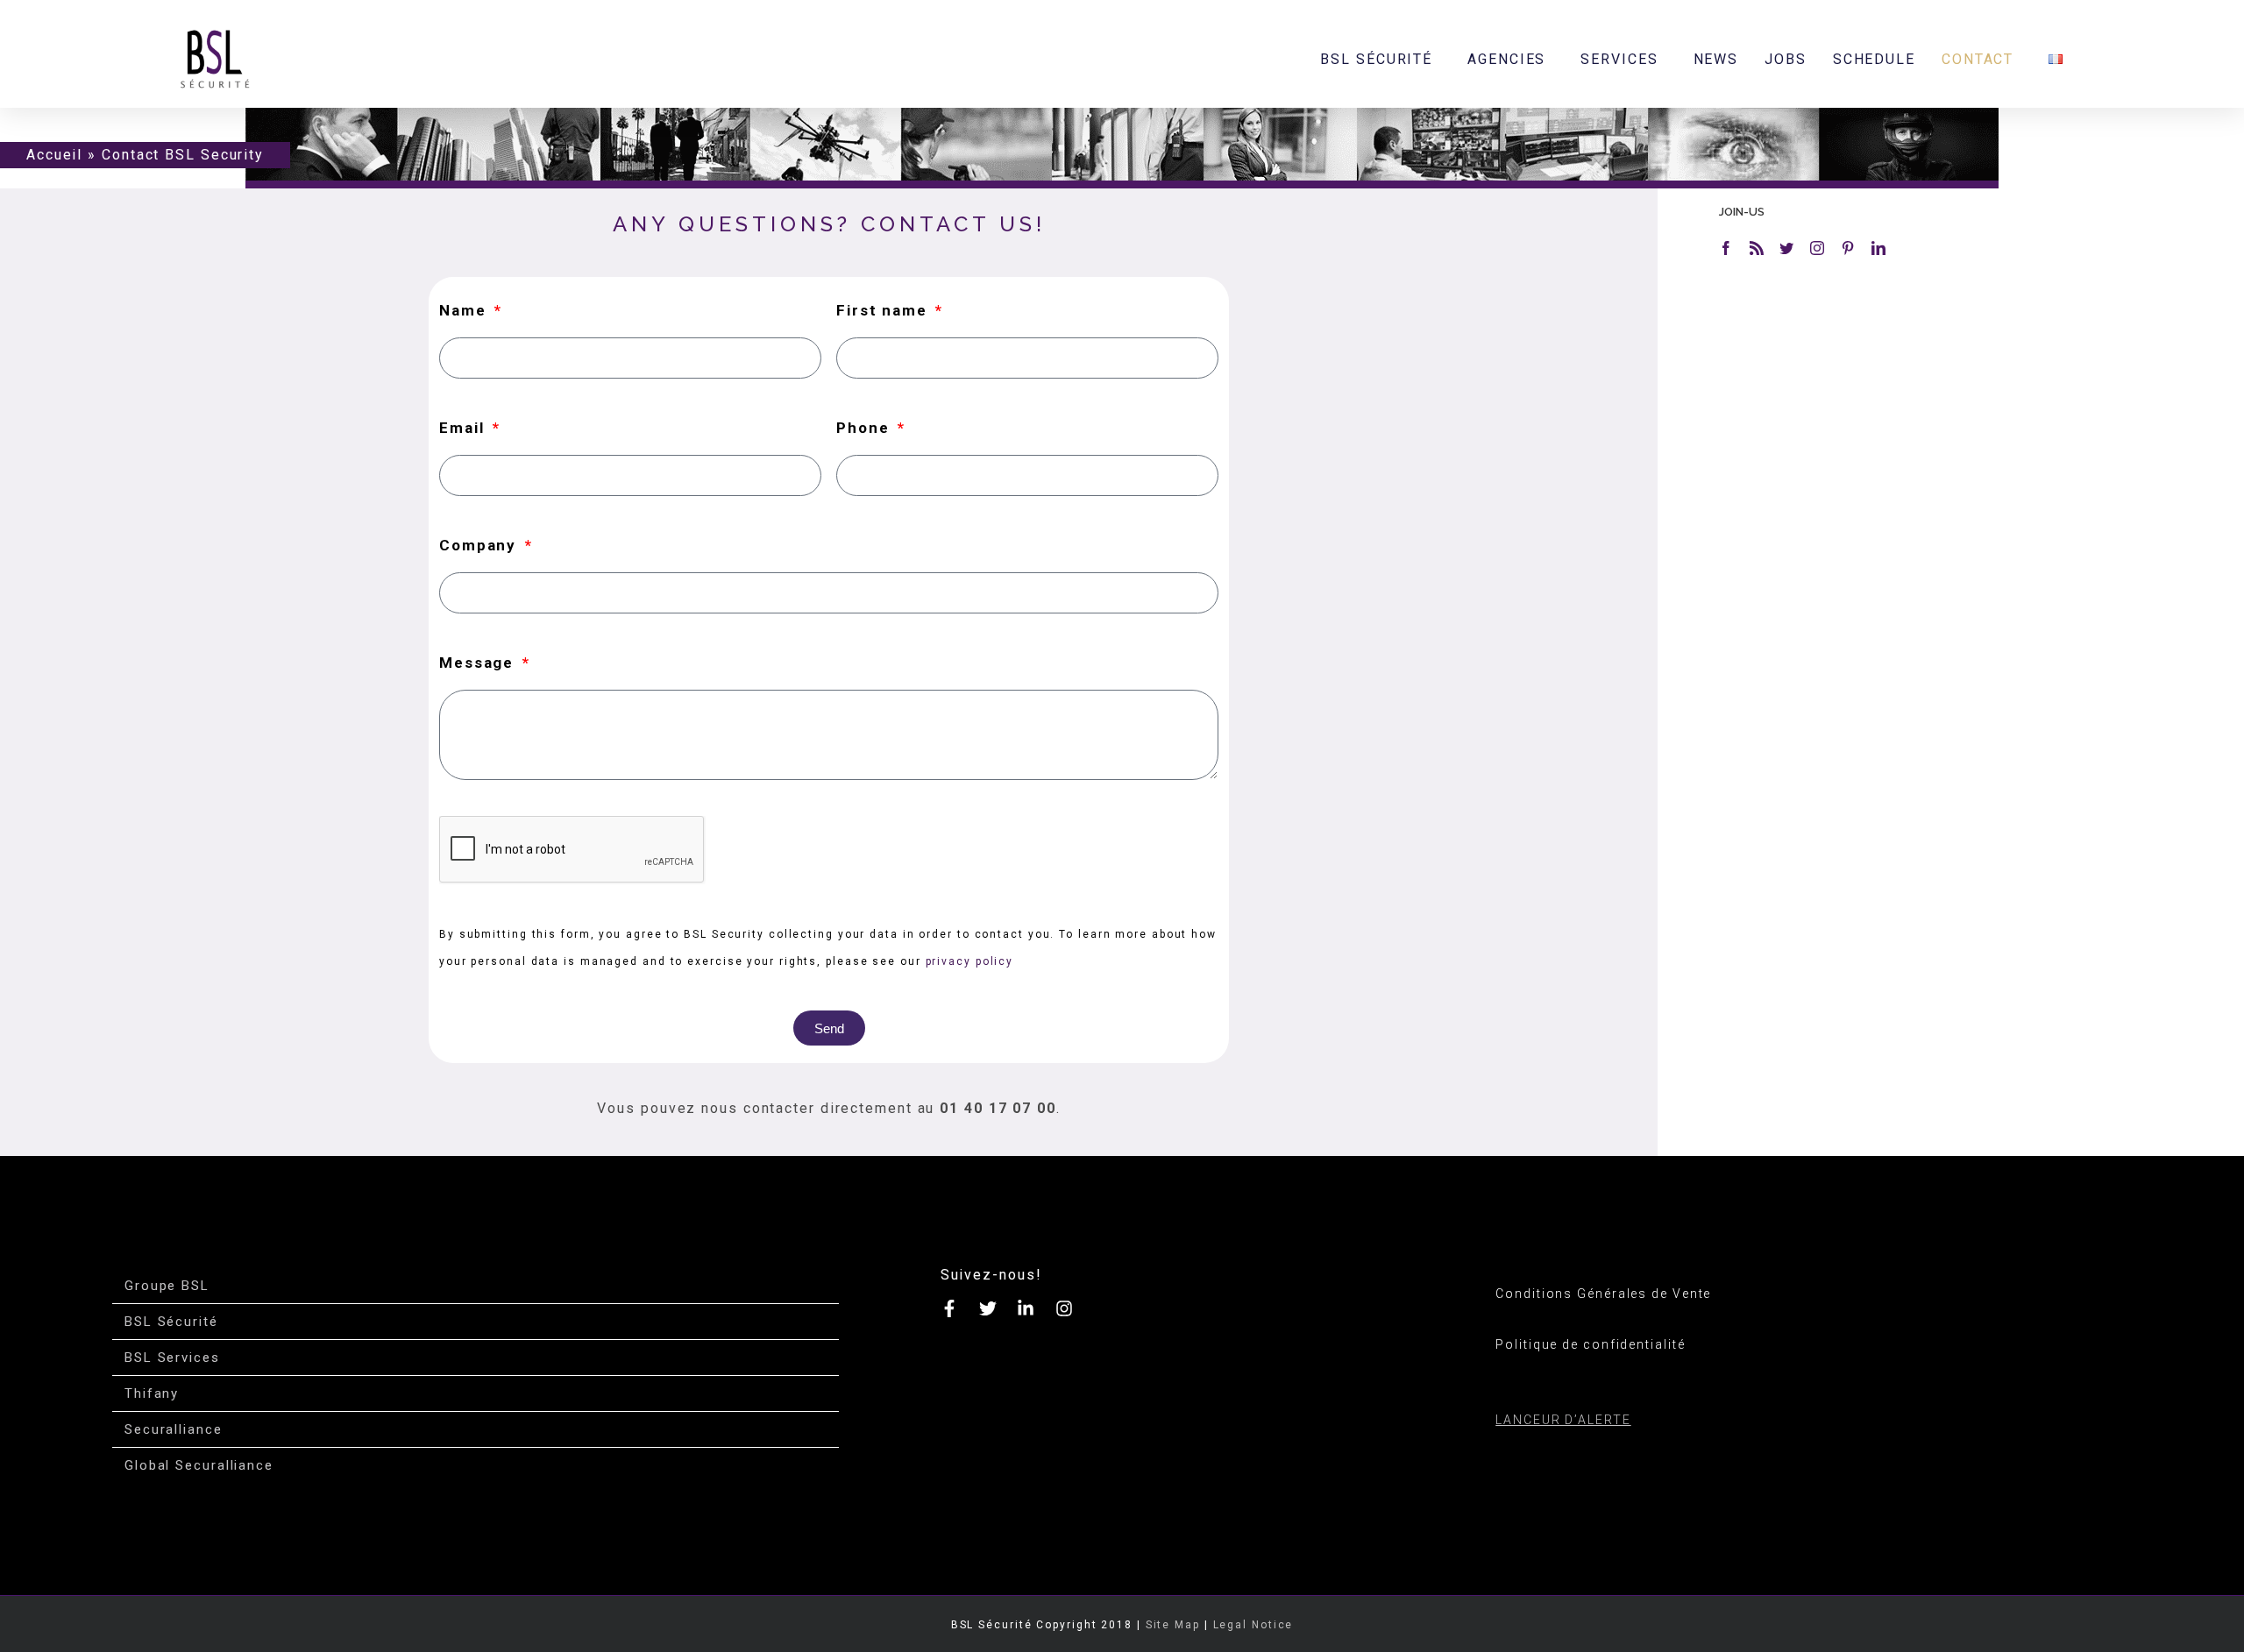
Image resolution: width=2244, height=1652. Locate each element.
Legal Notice (1253, 1625)
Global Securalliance (199, 1465)
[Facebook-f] (949, 1308)
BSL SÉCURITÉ (1376, 59)
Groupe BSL (167, 1286)
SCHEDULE (1874, 59)
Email (464, 428)
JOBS (1786, 59)
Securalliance (174, 1429)
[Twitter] (1787, 248)
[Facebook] (1727, 248)
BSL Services (172, 1358)
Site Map (1173, 1625)
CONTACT (1978, 59)
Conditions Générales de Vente (1603, 1294)
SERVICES (1619, 59)
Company (480, 545)
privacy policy (970, 961)
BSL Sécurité (171, 1322)
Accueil (54, 155)
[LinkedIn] (1879, 248)
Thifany (152, 1393)
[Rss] (1758, 248)
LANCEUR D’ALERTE (1563, 1420)
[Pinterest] (1849, 248)
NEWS (1716, 59)
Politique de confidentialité (1590, 1344)
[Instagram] (1818, 248)
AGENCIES (1506, 59)
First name (884, 310)
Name (465, 310)
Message (479, 663)
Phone (865, 428)
